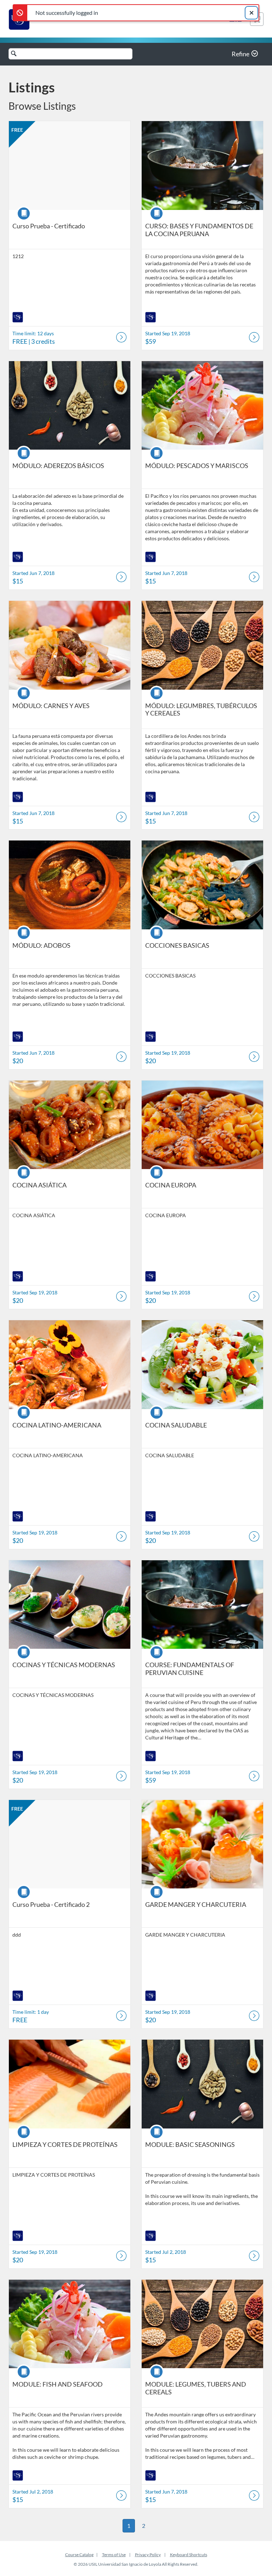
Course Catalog (79, 2555)
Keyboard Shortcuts (189, 2555)
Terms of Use (114, 2555)
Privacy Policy (148, 2555)
